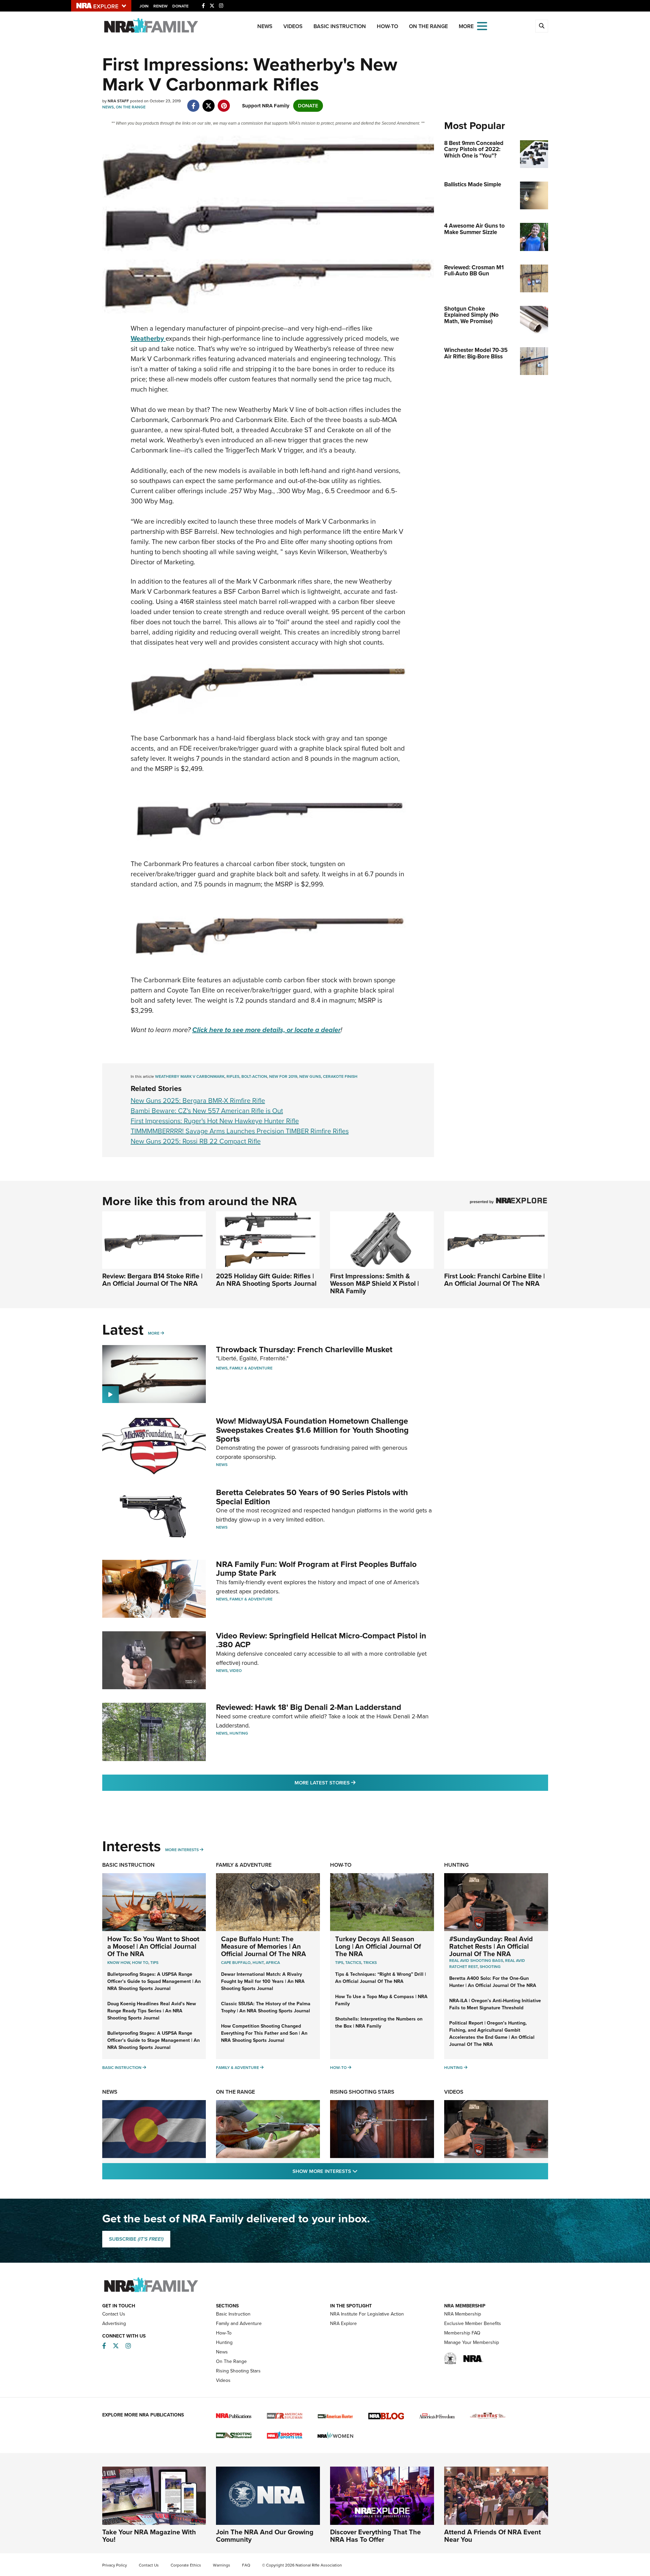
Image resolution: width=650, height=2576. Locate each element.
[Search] (542, 26)
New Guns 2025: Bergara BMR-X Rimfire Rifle (198, 1101)
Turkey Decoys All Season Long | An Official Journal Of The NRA (378, 1946)
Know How (119, 1963)
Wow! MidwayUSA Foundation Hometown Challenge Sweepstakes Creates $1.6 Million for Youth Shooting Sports (312, 1430)
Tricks (370, 1963)
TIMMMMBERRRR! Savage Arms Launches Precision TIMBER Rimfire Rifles (240, 1131)
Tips (154, 1963)
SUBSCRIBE (136, 2239)
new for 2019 (283, 1076)
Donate (180, 6)
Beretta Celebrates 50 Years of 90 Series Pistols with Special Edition (312, 1497)
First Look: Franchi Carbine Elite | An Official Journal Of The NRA (494, 1280)
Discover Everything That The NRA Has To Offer (375, 2536)
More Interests (182, 1850)
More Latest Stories (352, 1783)
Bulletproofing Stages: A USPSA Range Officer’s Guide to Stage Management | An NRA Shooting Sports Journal (154, 2040)
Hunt (258, 1963)
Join (144, 6)
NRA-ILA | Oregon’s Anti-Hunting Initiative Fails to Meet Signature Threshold (495, 2004)
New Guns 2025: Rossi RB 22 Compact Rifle (196, 1141)
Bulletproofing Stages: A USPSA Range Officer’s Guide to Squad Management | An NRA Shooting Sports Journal (154, 1981)
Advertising (114, 2323)
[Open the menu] (482, 26)
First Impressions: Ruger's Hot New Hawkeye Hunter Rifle (215, 1121)
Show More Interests (362, 2171)
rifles (233, 1076)
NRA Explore (343, 2323)
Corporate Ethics (186, 2565)
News (265, 26)
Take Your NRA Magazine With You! (149, 2536)
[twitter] (209, 102)
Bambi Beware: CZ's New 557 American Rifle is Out (207, 1111)
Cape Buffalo (236, 1963)
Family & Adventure (251, 1368)
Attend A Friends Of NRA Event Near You (493, 2536)
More (154, 1333)
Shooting (490, 1967)
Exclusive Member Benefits (473, 2323)
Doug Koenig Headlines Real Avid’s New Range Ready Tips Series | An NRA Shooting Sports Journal (152, 2011)
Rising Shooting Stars (362, 2092)
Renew (160, 6)
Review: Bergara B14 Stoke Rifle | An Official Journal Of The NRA (152, 1280)
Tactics (353, 1963)
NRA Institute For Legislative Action (367, 2314)
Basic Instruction (340, 26)
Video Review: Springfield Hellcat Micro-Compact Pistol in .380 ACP (321, 1640)
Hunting (239, 1733)
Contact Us (114, 2314)
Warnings (222, 2565)
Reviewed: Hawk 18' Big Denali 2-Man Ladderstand (309, 1707)
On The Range (428, 26)
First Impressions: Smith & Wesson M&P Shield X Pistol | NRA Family (374, 1283)
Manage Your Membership (472, 2342)
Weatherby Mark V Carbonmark (190, 1076)
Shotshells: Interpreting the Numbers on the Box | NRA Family (379, 2023)
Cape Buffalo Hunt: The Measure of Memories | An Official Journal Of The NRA (264, 1946)
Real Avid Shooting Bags (476, 1961)
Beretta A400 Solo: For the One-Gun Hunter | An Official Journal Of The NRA (493, 1982)
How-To (387, 26)
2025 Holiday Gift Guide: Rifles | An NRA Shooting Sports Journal (266, 1280)
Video (236, 1671)
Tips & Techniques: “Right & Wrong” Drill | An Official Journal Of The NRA (381, 1978)
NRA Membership (463, 2314)
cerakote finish (340, 1076)
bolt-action (254, 1076)
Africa (273, 1963)
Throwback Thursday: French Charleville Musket (304, 1349)
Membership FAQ (462, 2333)
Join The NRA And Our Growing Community (265, 2536)
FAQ (246, 2565)
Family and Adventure (239, 2323)
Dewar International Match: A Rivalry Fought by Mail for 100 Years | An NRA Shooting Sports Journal (263, 1981)
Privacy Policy (115, 2565)
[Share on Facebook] (193, 102)
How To (140, 1963)
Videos (293, 26)
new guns (310, 1076)
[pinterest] (224, 102)
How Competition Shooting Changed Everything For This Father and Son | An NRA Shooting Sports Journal (264, 2033)
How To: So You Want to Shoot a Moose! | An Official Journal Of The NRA (153, 1946)
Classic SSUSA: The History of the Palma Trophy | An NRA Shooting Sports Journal (266, 2007)
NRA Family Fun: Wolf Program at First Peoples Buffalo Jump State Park (316, 1569)
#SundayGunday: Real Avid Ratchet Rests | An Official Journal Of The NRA (491, 1946)
